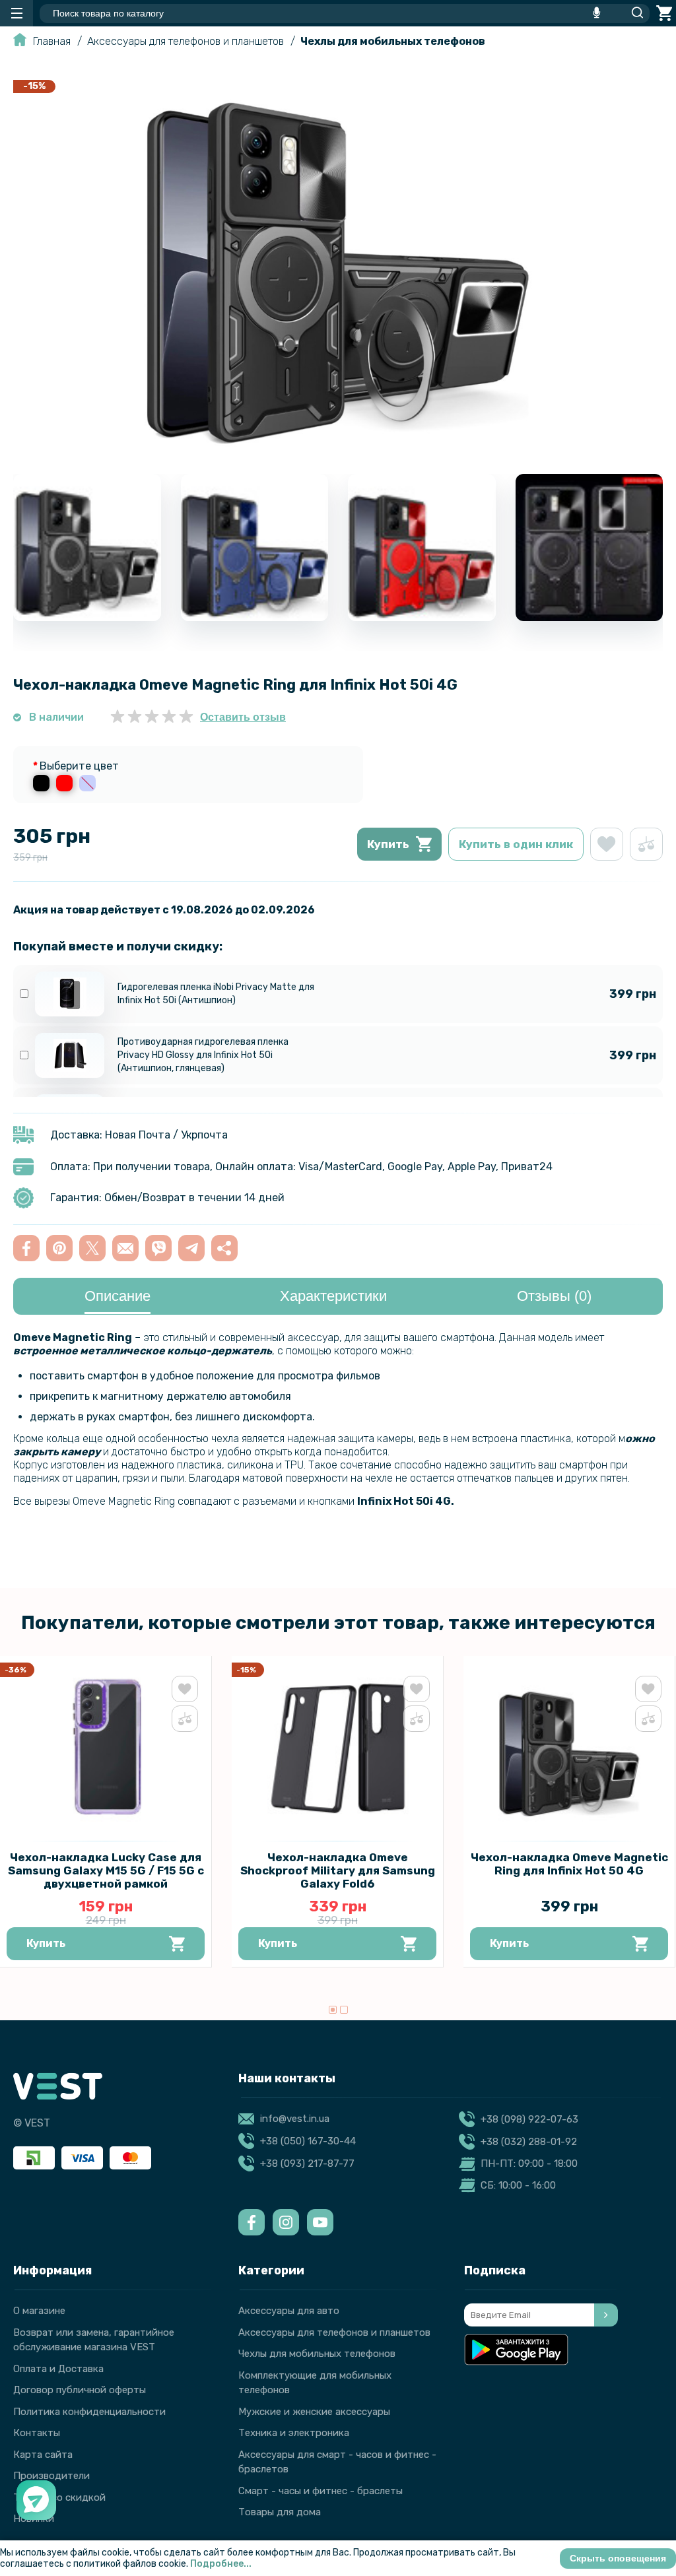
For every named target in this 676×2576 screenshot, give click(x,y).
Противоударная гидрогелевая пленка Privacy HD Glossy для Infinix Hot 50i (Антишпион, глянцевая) (203, 1055)
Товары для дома (280, 2512)
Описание (118, 1296)
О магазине (39, 2311)
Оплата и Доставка (58, 2369)
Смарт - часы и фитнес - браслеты (321, 2491)
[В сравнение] (646, 844)
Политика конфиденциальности (89, 2412)
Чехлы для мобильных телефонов (393, 41)
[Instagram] (286, 2222)
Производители (51, 2476)
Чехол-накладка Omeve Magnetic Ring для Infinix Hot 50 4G (569, 1864)
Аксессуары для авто (289, 2311)
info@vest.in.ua (295, 2119)
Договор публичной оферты (80, 2390)
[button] (333, 2010)
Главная (52, 41)
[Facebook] (252, 2222)
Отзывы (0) (554, 1296)
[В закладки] (607, 844)
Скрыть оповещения (618, 2558)
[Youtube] (320, 2222)
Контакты (37, 2433)
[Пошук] (634, 13)
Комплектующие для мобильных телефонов (315, 2383)
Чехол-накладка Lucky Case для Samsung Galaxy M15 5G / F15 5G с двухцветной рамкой (106, 1870)
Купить (388, 844)
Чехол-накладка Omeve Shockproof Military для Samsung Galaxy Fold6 (338, 1870)
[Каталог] (17, 13)
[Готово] (606, 2315)
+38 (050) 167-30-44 (308, 2141)
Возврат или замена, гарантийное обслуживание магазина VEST (94, 2340)
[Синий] (87, 783)
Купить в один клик (516, 844)
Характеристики (333, 1296)
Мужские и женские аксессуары (314, 2412)
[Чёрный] (41, 783)
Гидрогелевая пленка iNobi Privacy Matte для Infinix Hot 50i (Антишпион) (216, 994)
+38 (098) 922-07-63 (529, 2119)
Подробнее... (221, 2564)
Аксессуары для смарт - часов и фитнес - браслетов (337, 2462)
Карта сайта (43, 2455)
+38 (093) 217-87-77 (307, 2163)
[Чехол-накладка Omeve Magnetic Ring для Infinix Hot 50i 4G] (338, 452)
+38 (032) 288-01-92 (529, 2142)
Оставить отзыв (243, 717)
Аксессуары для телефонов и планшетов (186, 41)
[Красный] (64, 783)
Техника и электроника (294, 2433)
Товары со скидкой (59, 2497)
